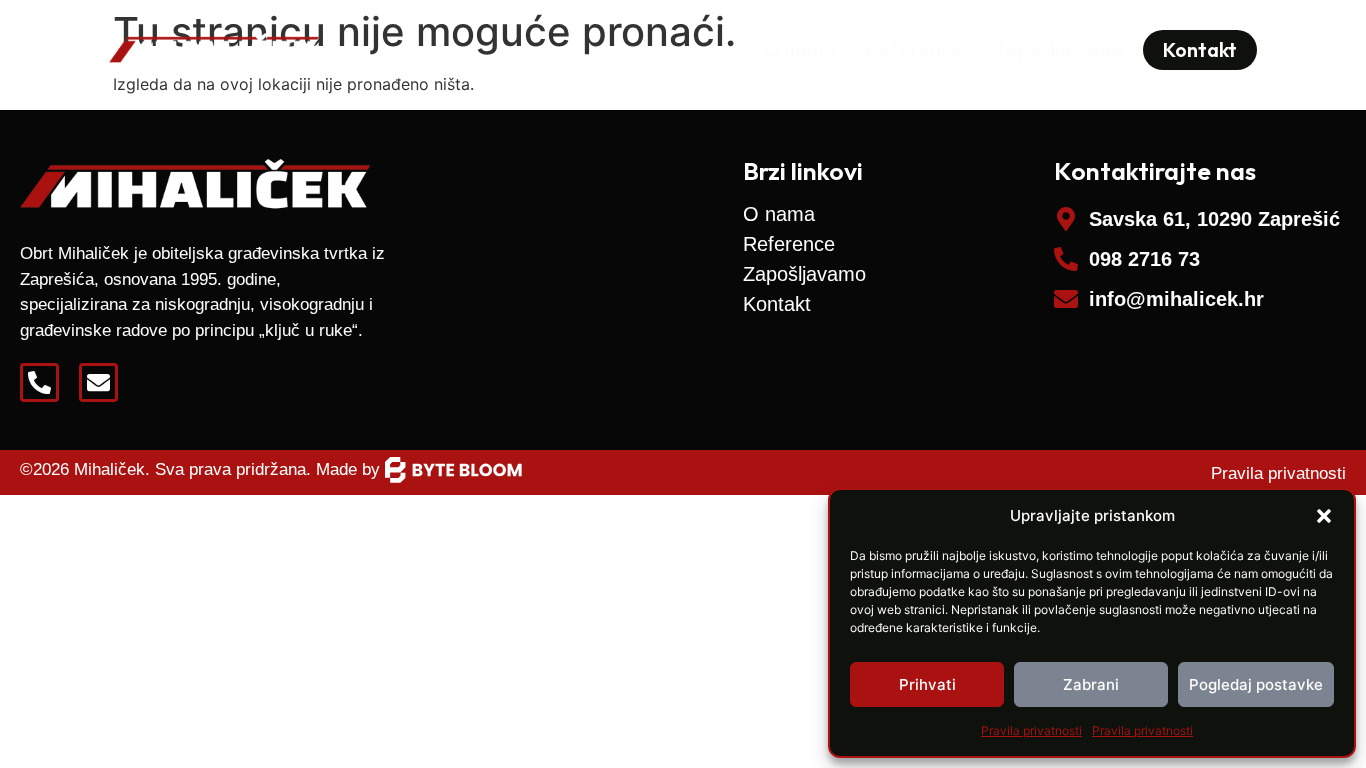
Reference (914, 49)
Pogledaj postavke (1256, 684)
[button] (1324, 516)
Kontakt (777, 304)
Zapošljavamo (1058, 49)
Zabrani (1091, 684)
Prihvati (927, 684)
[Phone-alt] (39, 382)
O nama (800, 49)
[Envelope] (98, 382)
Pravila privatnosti (1031, 730)
